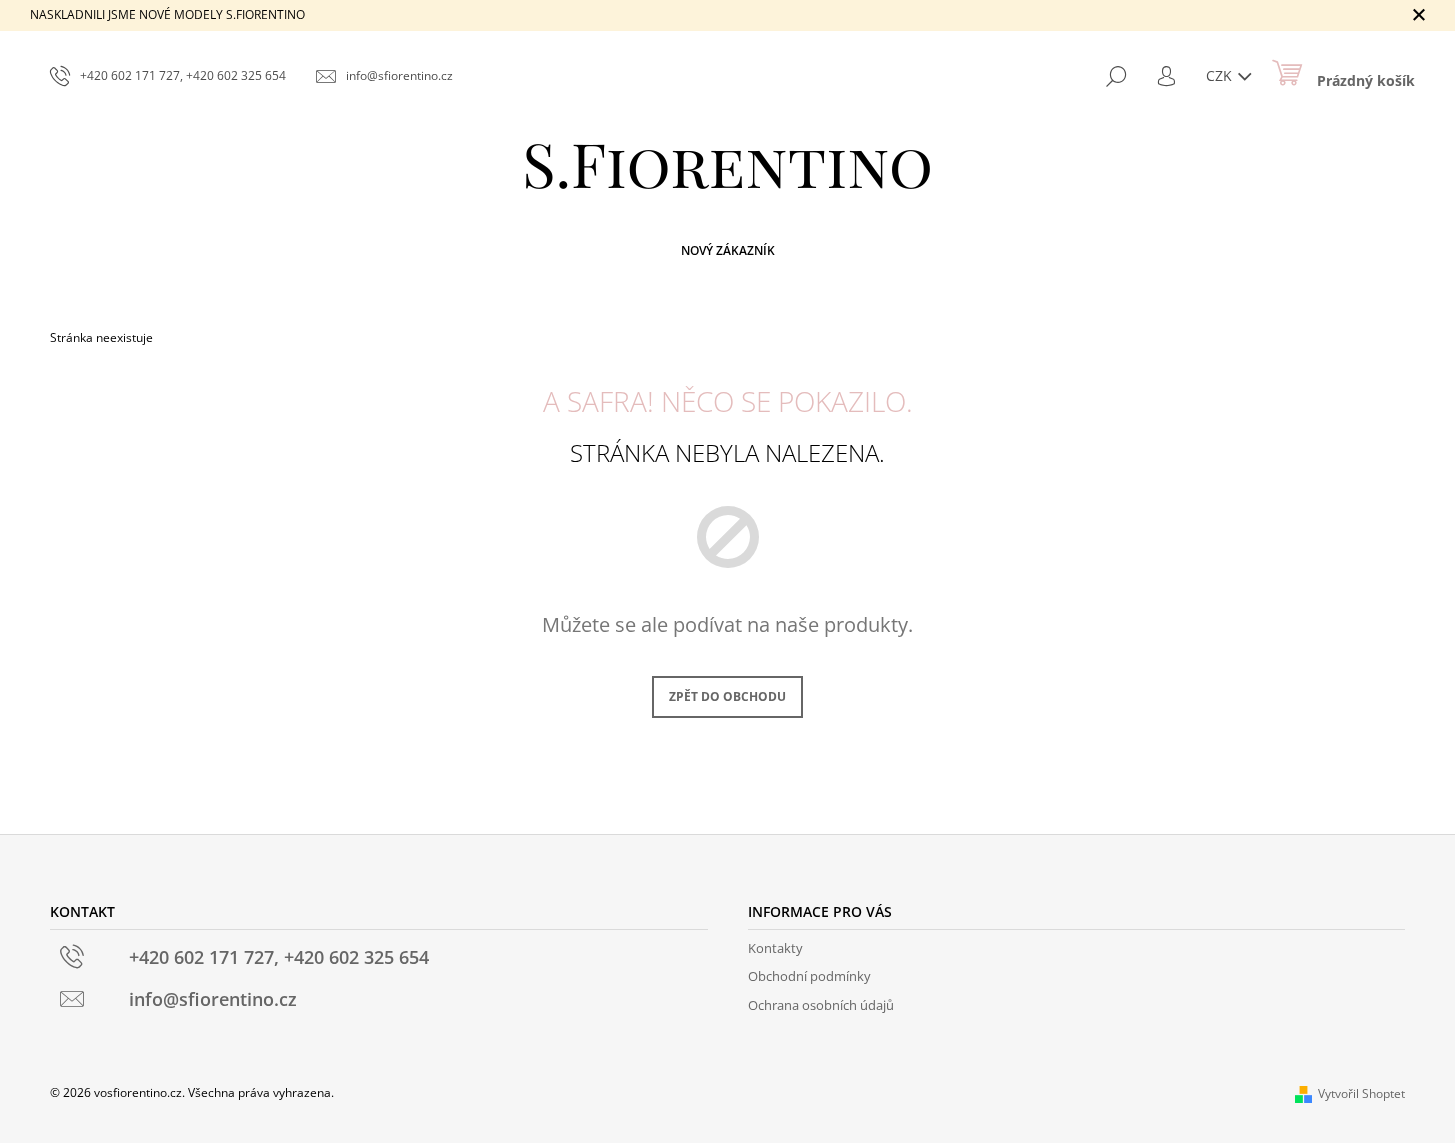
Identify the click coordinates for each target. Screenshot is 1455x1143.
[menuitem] (728, 251)
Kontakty (775, 948)
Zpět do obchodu (727, 696)
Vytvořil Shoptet (1361, 1093)
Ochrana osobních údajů (821, 1005)
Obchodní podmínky (809, 976)
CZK (1221, 75)
